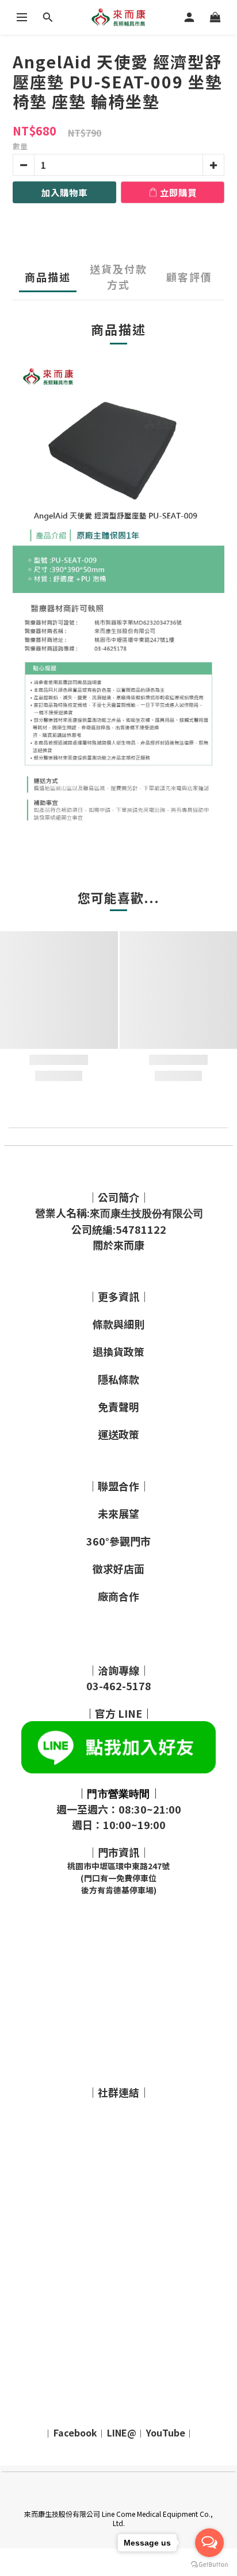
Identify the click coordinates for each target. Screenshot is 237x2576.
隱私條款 (118, 1379)
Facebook (75, 2432)
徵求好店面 (118, 1568)
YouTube (166, 2432)
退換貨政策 (118, 1351)
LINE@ (122, 2432)
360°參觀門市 (118, 1541)
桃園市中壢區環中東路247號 (118, 1866)
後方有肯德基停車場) (119, 1890)
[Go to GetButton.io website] (209, 2565)
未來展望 (118, 1513)
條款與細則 (118, 1324)
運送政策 (118, 1434)
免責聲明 (118, 1407)
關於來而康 (118, 1245)
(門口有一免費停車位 (118, 1878)
